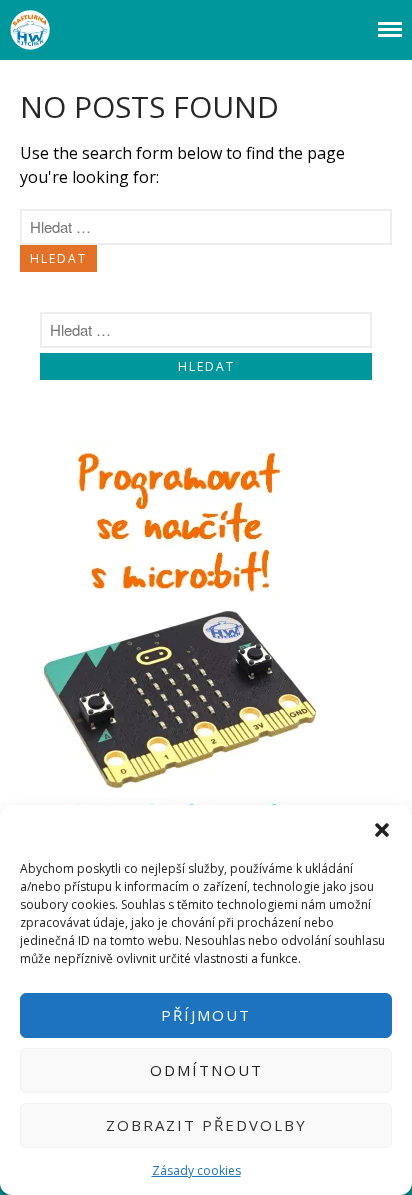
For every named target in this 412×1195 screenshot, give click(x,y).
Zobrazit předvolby (206, 1125)
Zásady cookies (196, 1170)
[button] (382, 830)
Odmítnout (206, 1070)
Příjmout (206, 1015)
